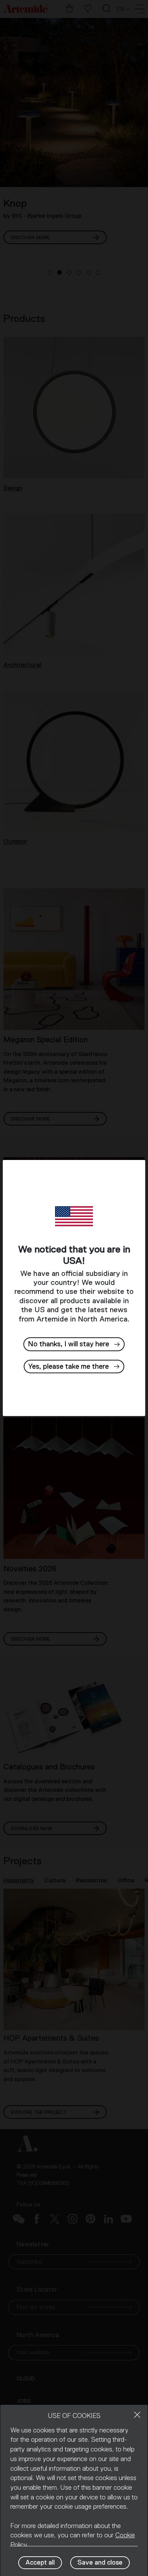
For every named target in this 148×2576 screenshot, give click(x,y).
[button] (74, 1367)
